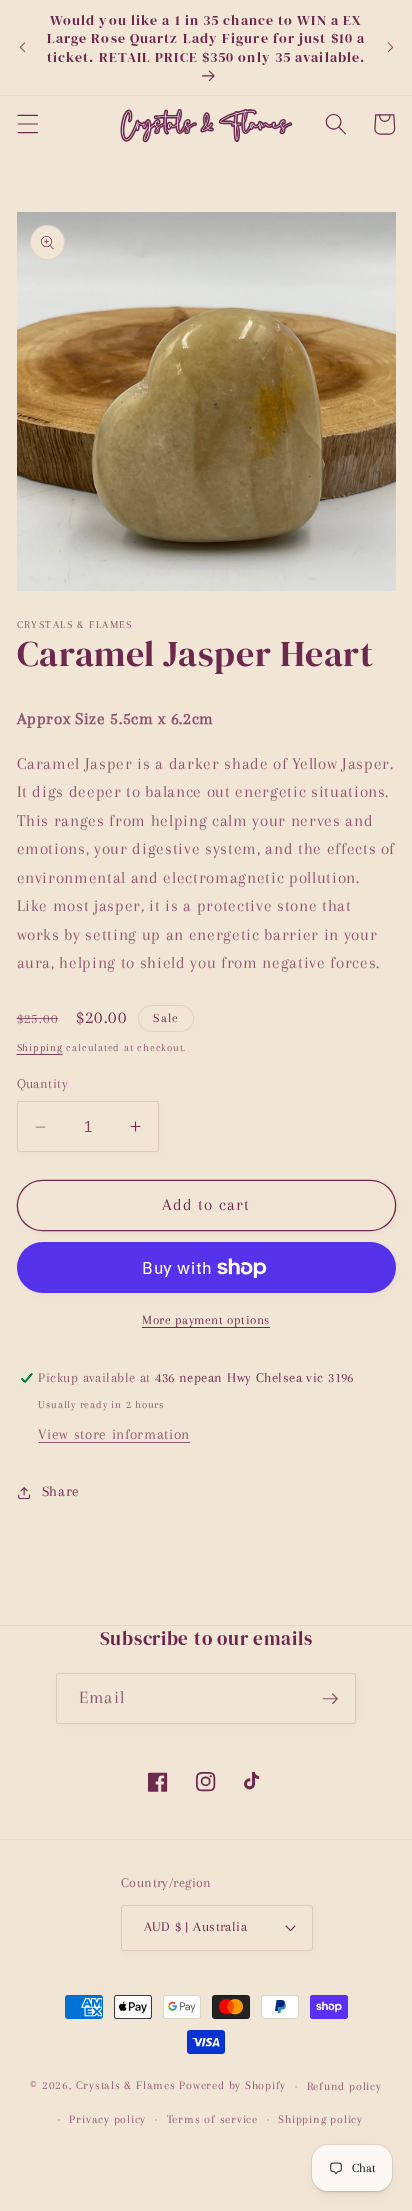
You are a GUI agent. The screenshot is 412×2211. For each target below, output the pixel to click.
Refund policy (344, 2086)
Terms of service (212, 2119)
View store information (114, 1434)
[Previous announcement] (22, 48)
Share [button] (61, 1491)
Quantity (43, 1083)
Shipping (40, 1047)
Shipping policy (320, 2119)
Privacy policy (107, 2119)
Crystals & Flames (126, 2086)
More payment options (206, 1320)
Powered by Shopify (232, 2086)
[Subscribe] (330, 1699)
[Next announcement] (390, 48)
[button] (27, 124)
